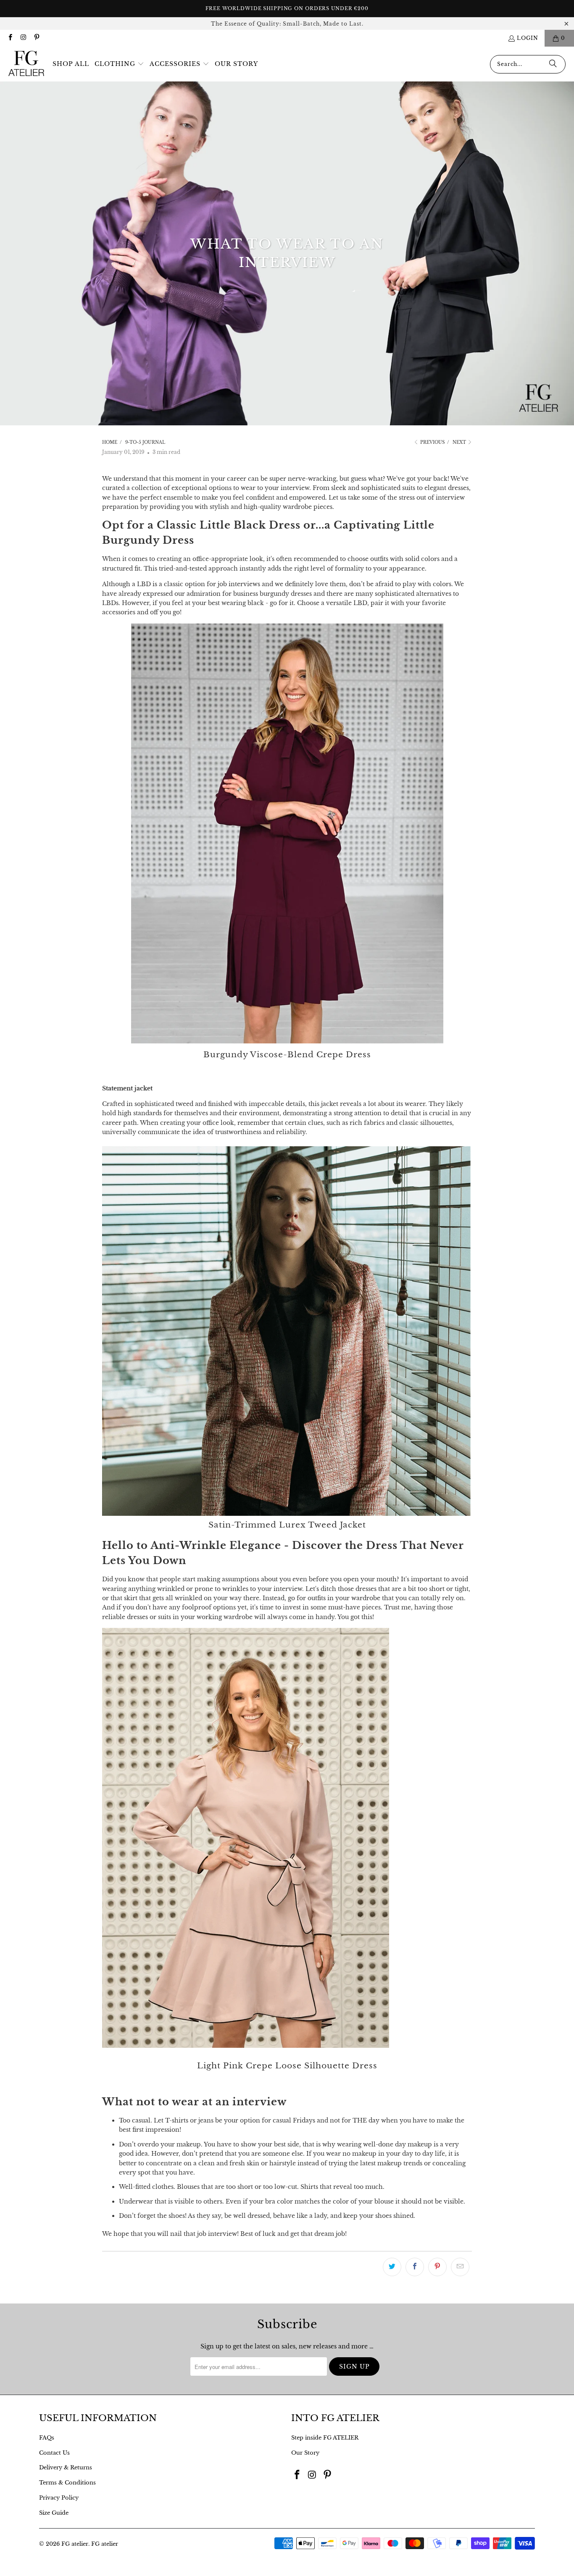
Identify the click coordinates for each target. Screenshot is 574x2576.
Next (460, 442)
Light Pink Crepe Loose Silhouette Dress (287, 2066)
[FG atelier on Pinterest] (36, 38)
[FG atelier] (26, 64)
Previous (432, 442)
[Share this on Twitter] (392, 2267)
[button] (119, 64)
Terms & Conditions (67, 2483)
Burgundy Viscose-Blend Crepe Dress (287, 1055)
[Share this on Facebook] (415, 2267)
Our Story (305, 2453)
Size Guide (54, 2513)
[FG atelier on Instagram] (23, 38)
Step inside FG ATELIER (325, 2438)
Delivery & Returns (66, 2467)
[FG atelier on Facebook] (10, 38)
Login (528, 38)
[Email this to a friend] (460, 2267)
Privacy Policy (59, 2498)
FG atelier (75, 2544)
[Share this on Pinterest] (437, 2267)
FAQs (47, 2438)
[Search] (553, 64)
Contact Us (54, 2453)
